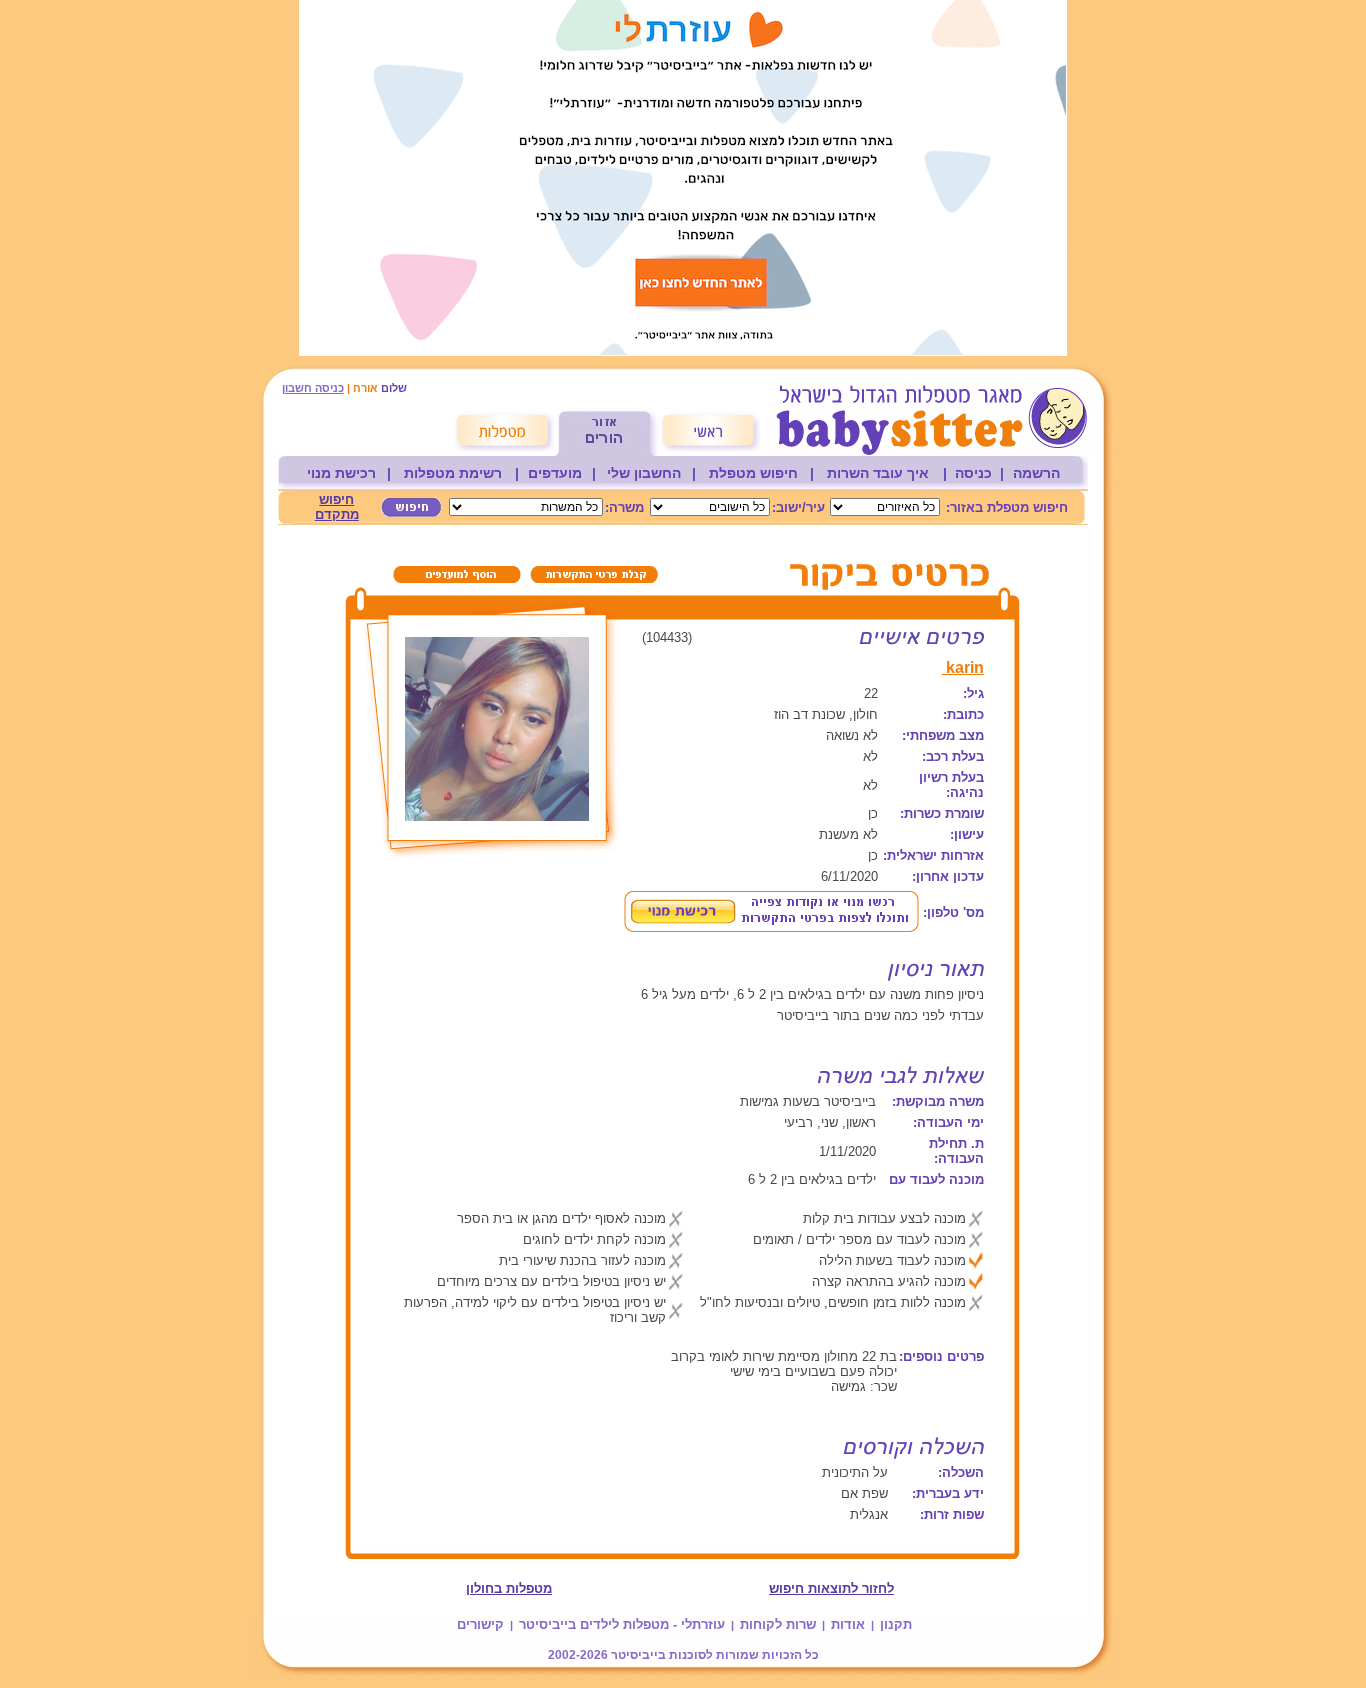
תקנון (896, 1624)
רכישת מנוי (341, 473)
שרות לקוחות (778, 1624)
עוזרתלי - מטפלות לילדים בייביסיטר (622, 1624)
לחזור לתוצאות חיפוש (831, 1588)
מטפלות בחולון (509, 1588)
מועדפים (555, 473)
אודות (848, 1624)
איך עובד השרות (878, 473)
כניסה (973, 473)
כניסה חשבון (313, 388)
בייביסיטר (638, 1655)
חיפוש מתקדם (337, 507)
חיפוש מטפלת (753, 473)
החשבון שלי (644, 473)
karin (963, 667)
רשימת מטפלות (453, 473)
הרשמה (1036, 473)
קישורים (480, 1624)
